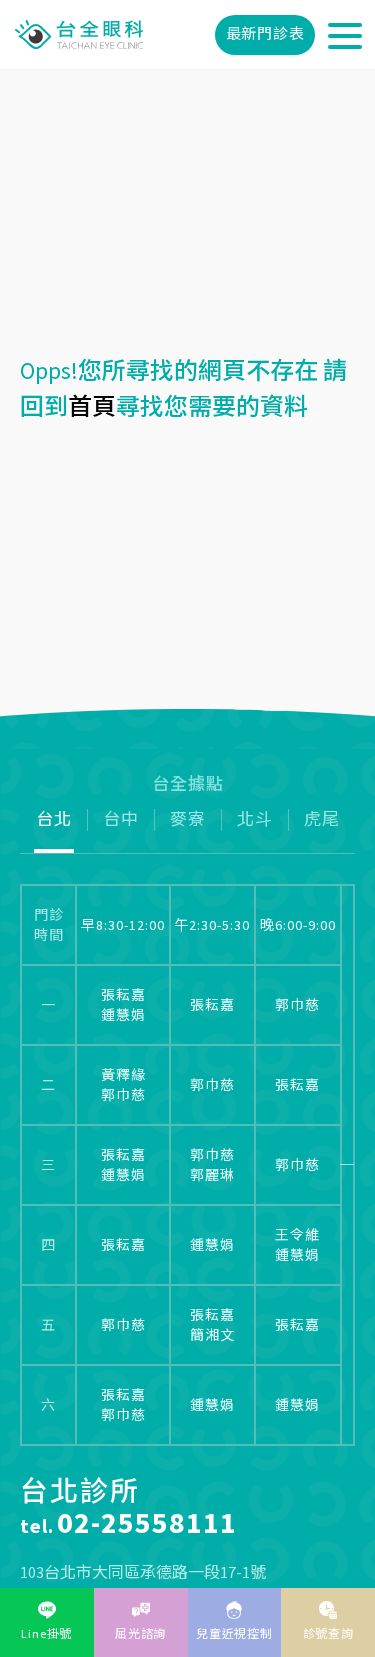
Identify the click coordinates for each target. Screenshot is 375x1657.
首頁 (92, 406)
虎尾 (322, 819)
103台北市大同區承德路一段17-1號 (143, 1572)
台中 (121, 819)
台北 (54, 819)
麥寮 (188, 819)
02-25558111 (147, 1522)
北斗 (255, 819)
